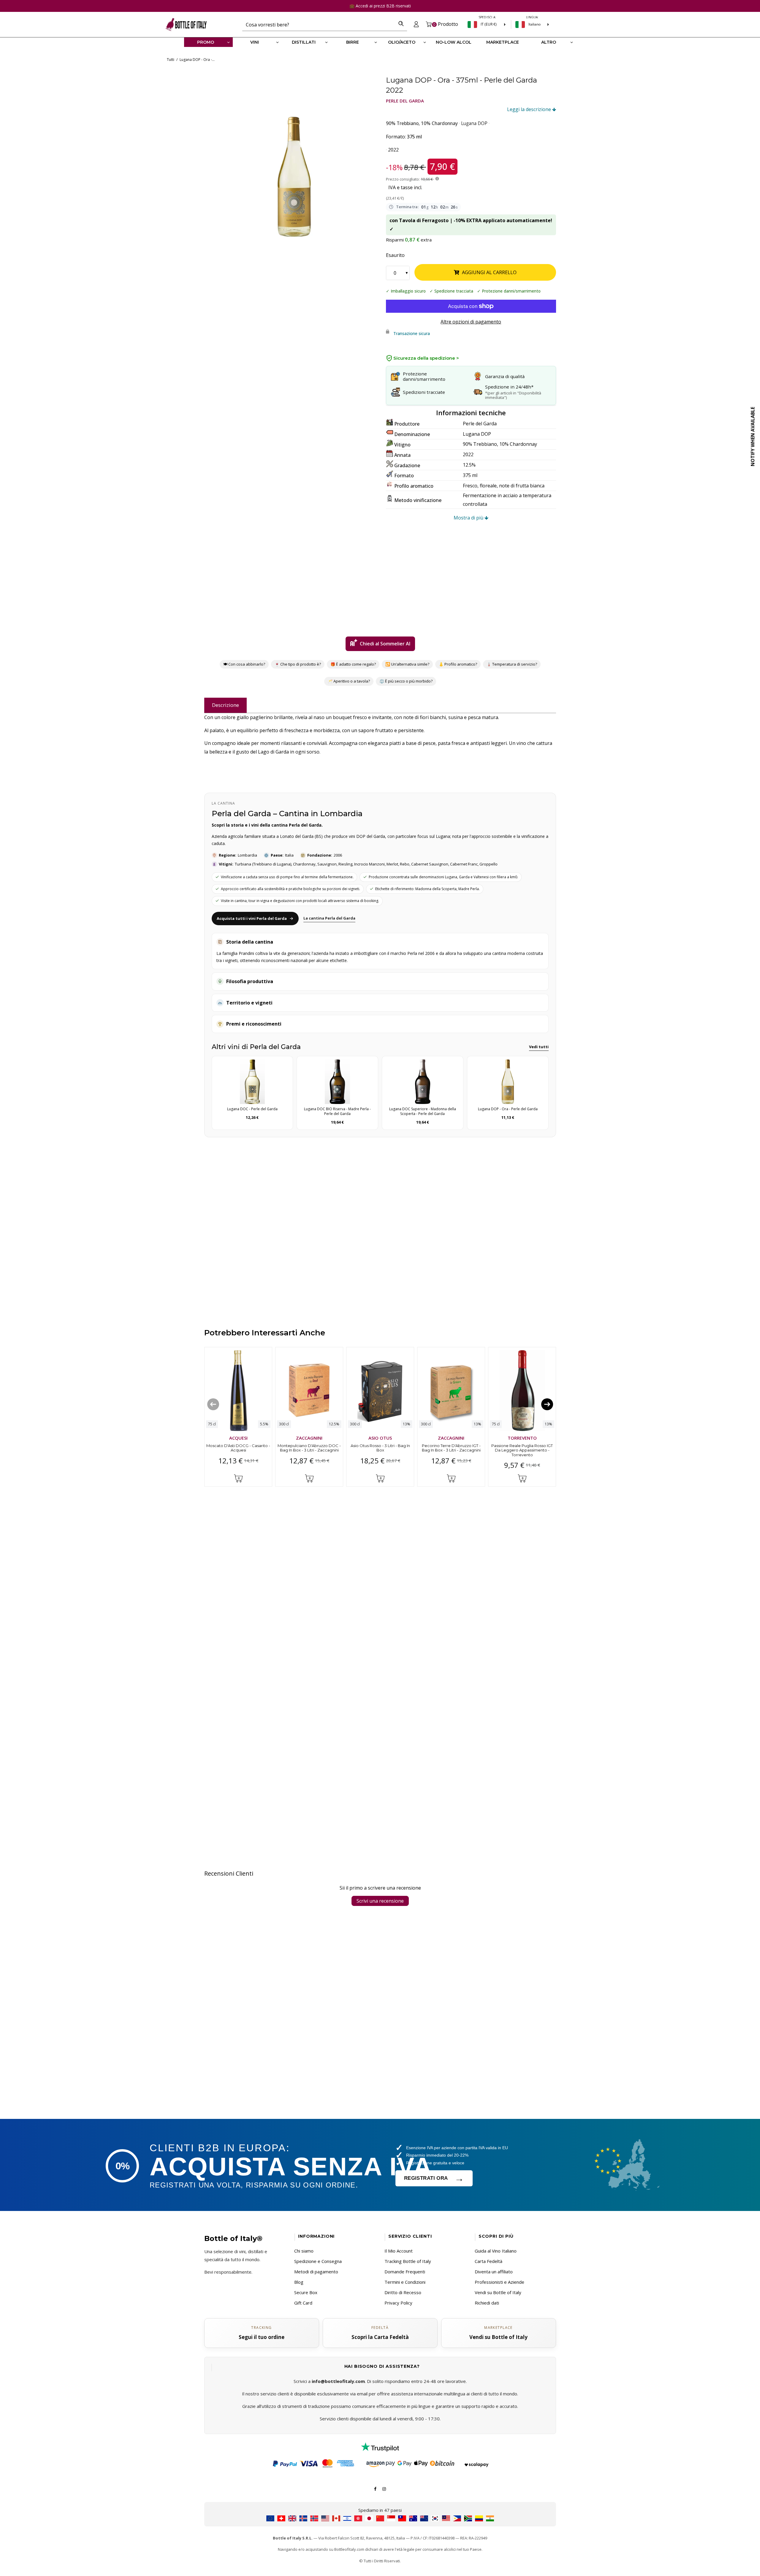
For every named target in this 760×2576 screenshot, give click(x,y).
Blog (299, 2282)
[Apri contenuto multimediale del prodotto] (294, 156)
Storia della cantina (250, 942)
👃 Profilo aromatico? (458, 664)
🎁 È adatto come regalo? (353, 664)
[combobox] (319, 24)
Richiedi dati (487, 2303)
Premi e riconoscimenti (254, 1024)
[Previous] (213, 1404)
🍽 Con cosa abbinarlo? (244, 664)
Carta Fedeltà (489, 2261)
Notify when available (753, 437)
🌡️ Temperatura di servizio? (512, 664)
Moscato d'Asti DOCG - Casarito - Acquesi (238, 1448)
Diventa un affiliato (494, 2272)
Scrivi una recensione (380, 1901)
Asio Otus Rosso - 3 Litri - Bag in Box (380, 1448)
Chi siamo (304, 2251)
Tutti (171, 60)
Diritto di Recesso (403, 2292)
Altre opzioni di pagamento (471, 322)
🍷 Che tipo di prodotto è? (298, 664)
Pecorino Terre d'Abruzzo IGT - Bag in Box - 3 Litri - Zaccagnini (451, 1448)
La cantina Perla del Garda (329, 918)
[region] (294, 156)
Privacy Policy (398, 2303)
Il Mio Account (399, 2251)
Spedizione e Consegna (318, 2261)
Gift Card (303, 2303)
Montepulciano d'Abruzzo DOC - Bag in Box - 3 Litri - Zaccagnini (309, 1448)
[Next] (547, 1404)
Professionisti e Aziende (499, 2282)
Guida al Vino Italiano (496, 2251)
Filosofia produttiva (250, 981)
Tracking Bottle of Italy (408, 2261)
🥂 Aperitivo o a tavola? (349, 681)
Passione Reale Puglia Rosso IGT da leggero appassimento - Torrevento (522, 1450)
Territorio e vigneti (249, 1003)
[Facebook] (375, 2488)
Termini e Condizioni (405, 2282)
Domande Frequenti (405, 2272)
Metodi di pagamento (316, 2272)
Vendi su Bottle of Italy (498, 2292)
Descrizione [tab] (225, 705)
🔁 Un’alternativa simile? (407, 664)
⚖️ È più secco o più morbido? (406, 681)
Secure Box (306, 2292)
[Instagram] (384, 2488)
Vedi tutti (539, 1047)
